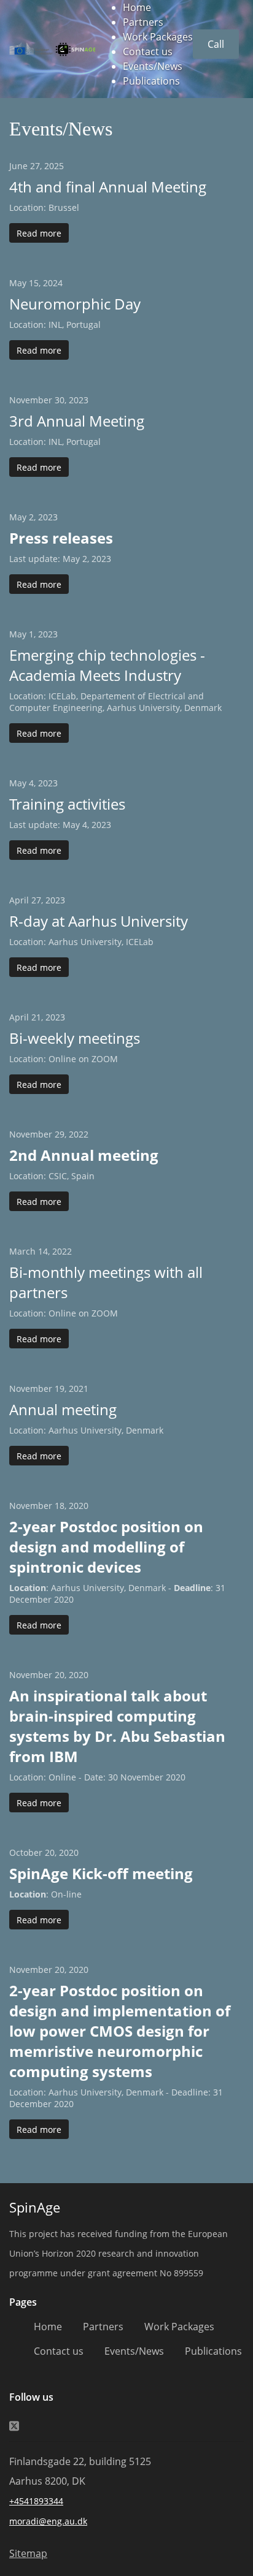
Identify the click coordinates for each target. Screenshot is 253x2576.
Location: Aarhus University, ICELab (81, 942)
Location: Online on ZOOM (64, 1059)
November (31, 400)
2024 (53, 283)
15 (34, 283)
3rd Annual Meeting (77, 421)
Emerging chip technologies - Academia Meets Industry (107, 665)
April (19, 900)
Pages (23, 2302)
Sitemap (28, 2553)
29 (60, 1134)
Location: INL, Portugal (55, 325)
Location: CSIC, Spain (52, 1176)
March (22, 1251)
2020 (79, 1506)
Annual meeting (63, 1409)
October (26, 1852)
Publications (151, 81)
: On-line (45, 1894)
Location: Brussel (44, 207)
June (18, 166)
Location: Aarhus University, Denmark (86, 1430)
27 (35, 166)
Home (137, 7)
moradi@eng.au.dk (48, 2521)
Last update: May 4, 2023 (60, 825)
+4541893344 (36, 2501)
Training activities (67, 804)
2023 (79, 400)
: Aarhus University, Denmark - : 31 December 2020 (117, 1594)
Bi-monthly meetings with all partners (106, 1282)
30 (60, 400)
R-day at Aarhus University (99, 921)
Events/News (153, 66)
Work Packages (158, 37)
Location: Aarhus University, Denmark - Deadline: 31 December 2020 (116, 2098)
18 (60, 1506)
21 (36, 1017)
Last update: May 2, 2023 (60, 559)
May (18, 283)
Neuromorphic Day (75, 304)
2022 (79, 1134)
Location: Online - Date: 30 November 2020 (97, 1777)
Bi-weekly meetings (75, 1038)
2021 (79, 1389)
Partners (143, 22)
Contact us (148, 51)
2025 (54, 166)
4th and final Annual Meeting (108, 187)
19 (60, 1389)
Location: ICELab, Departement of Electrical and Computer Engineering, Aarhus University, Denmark (115, 702)
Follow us (31, 2397)
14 (43, 1251)
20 (60, 1675)
